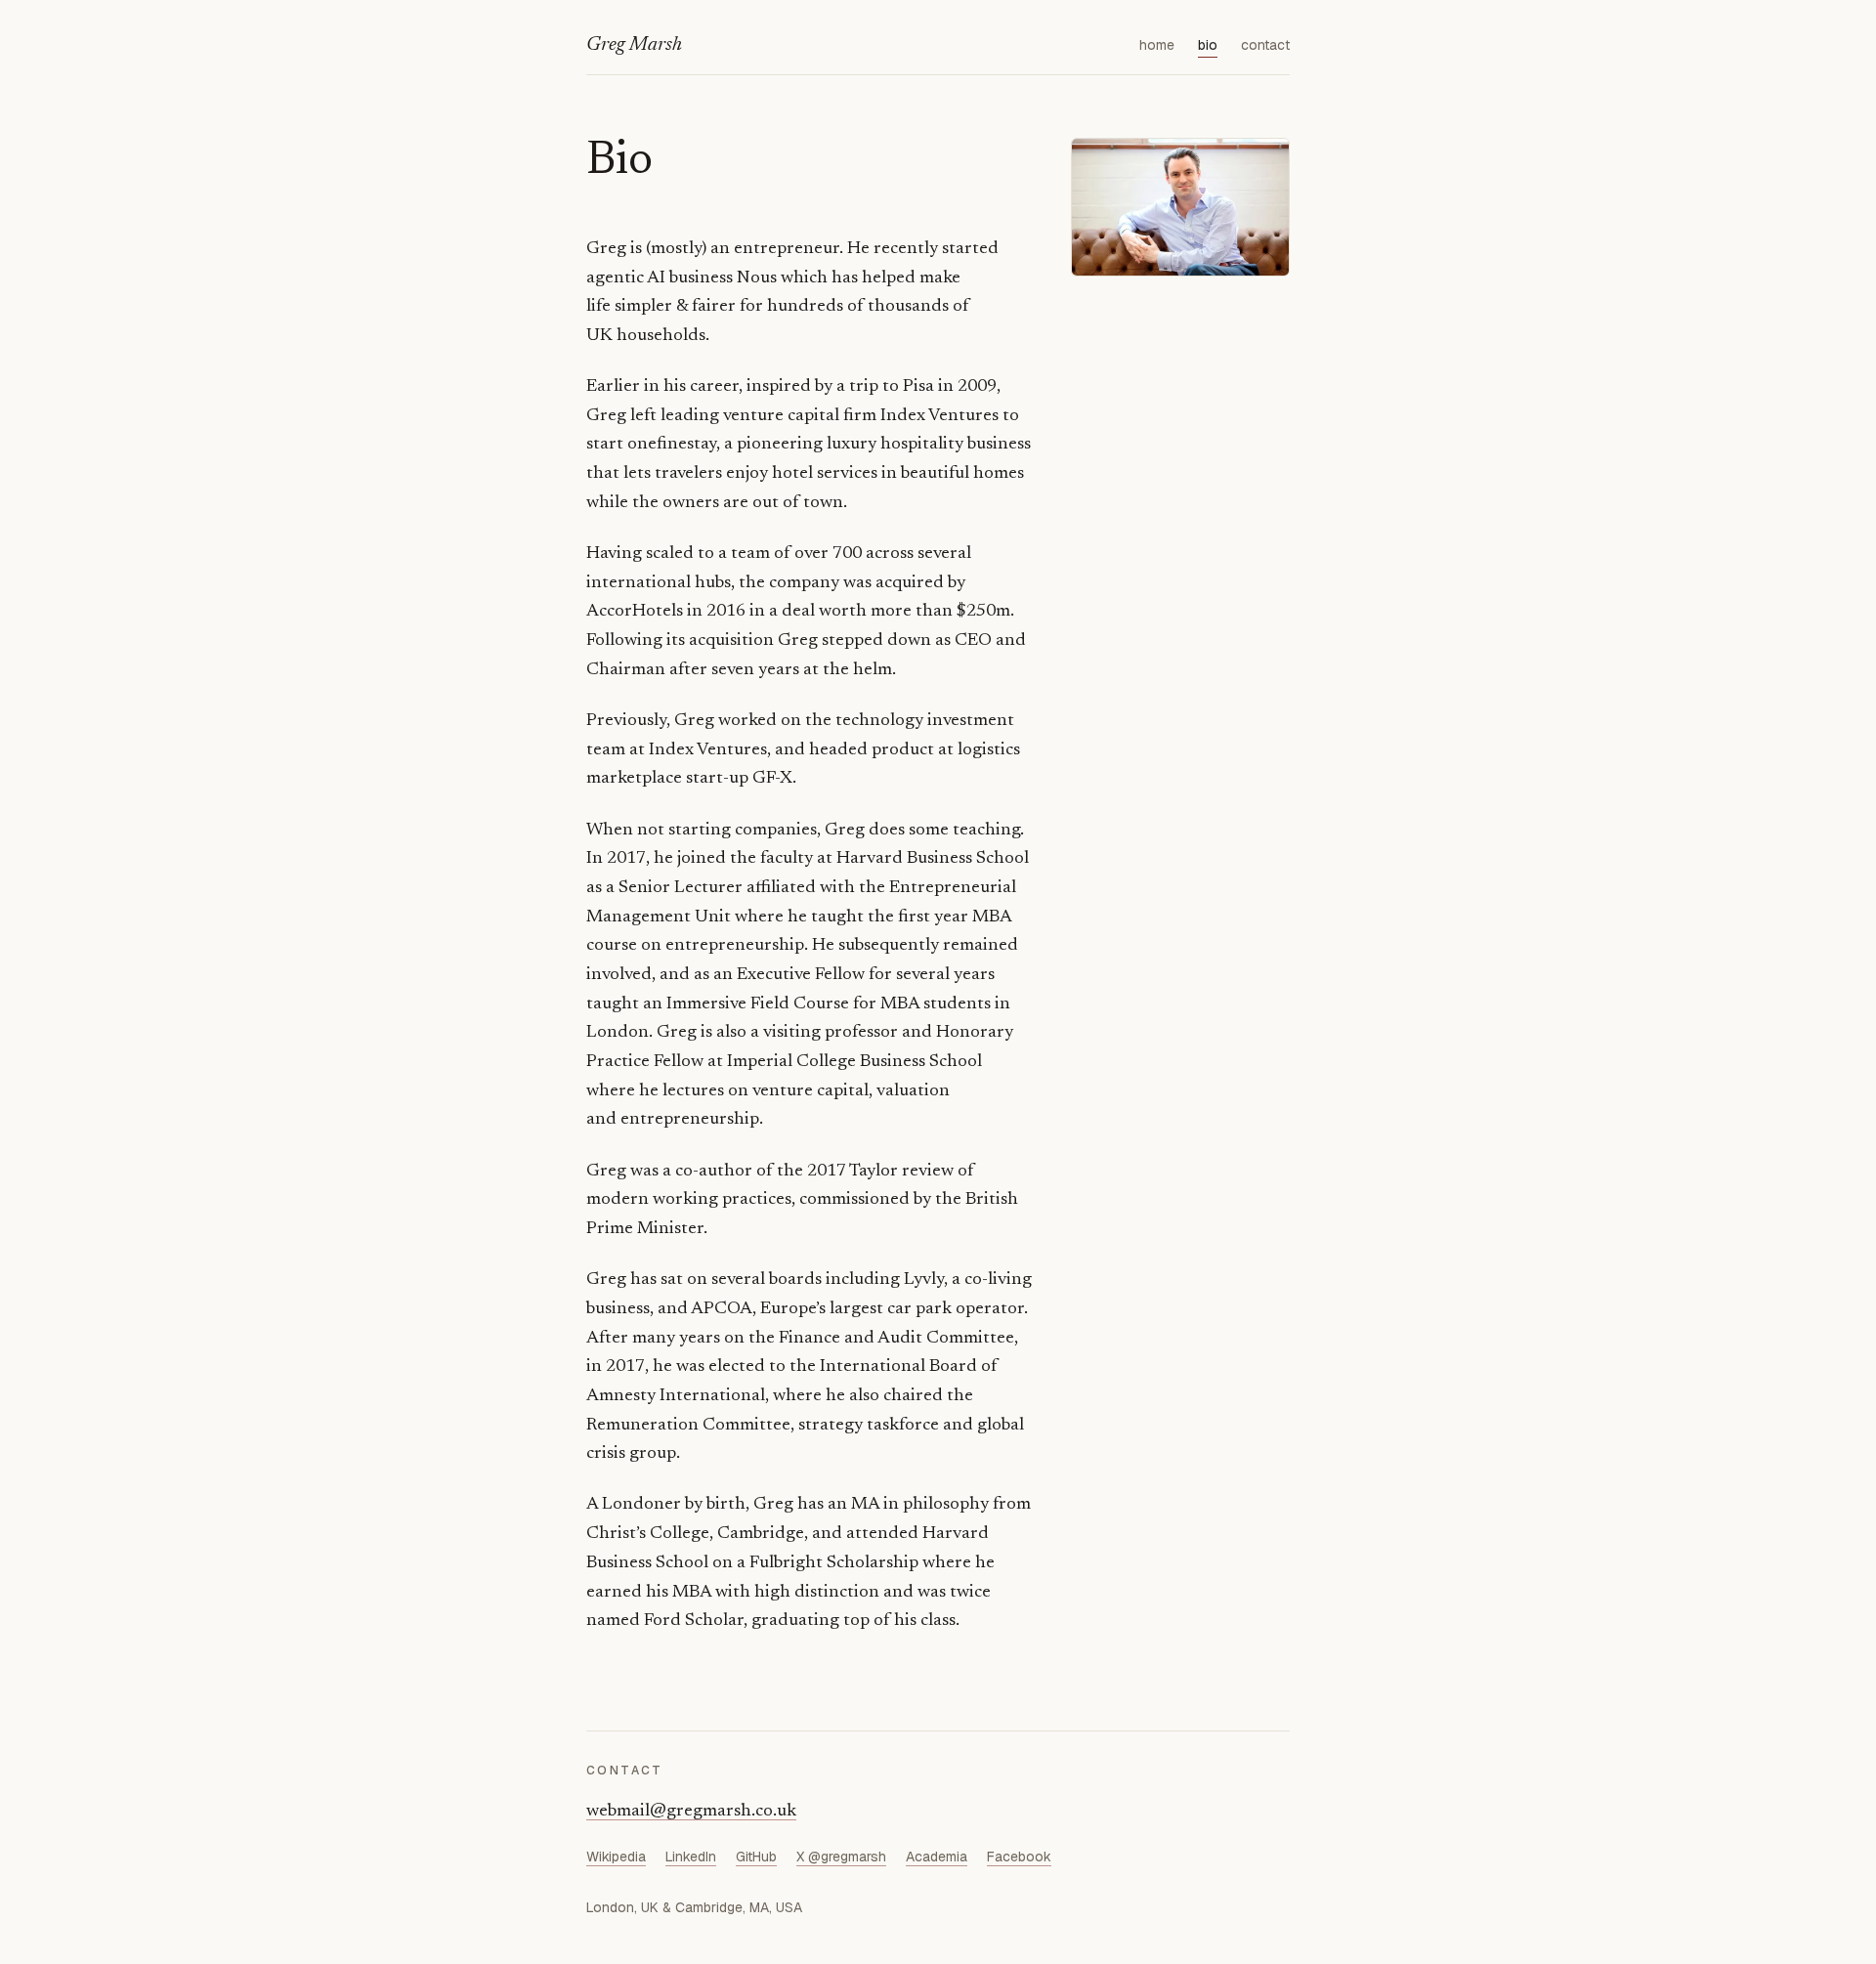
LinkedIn (691, 1857)
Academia (937, 1857)
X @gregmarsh (841, 1857)
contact (1265, 45)
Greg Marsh (634, 45)
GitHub (756, 1857)
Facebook (1019, 1857)
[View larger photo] (1180, 207)
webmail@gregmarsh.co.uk (691, 1812)
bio (1208, 45)
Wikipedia (616, 1857)
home (1157, 45)
